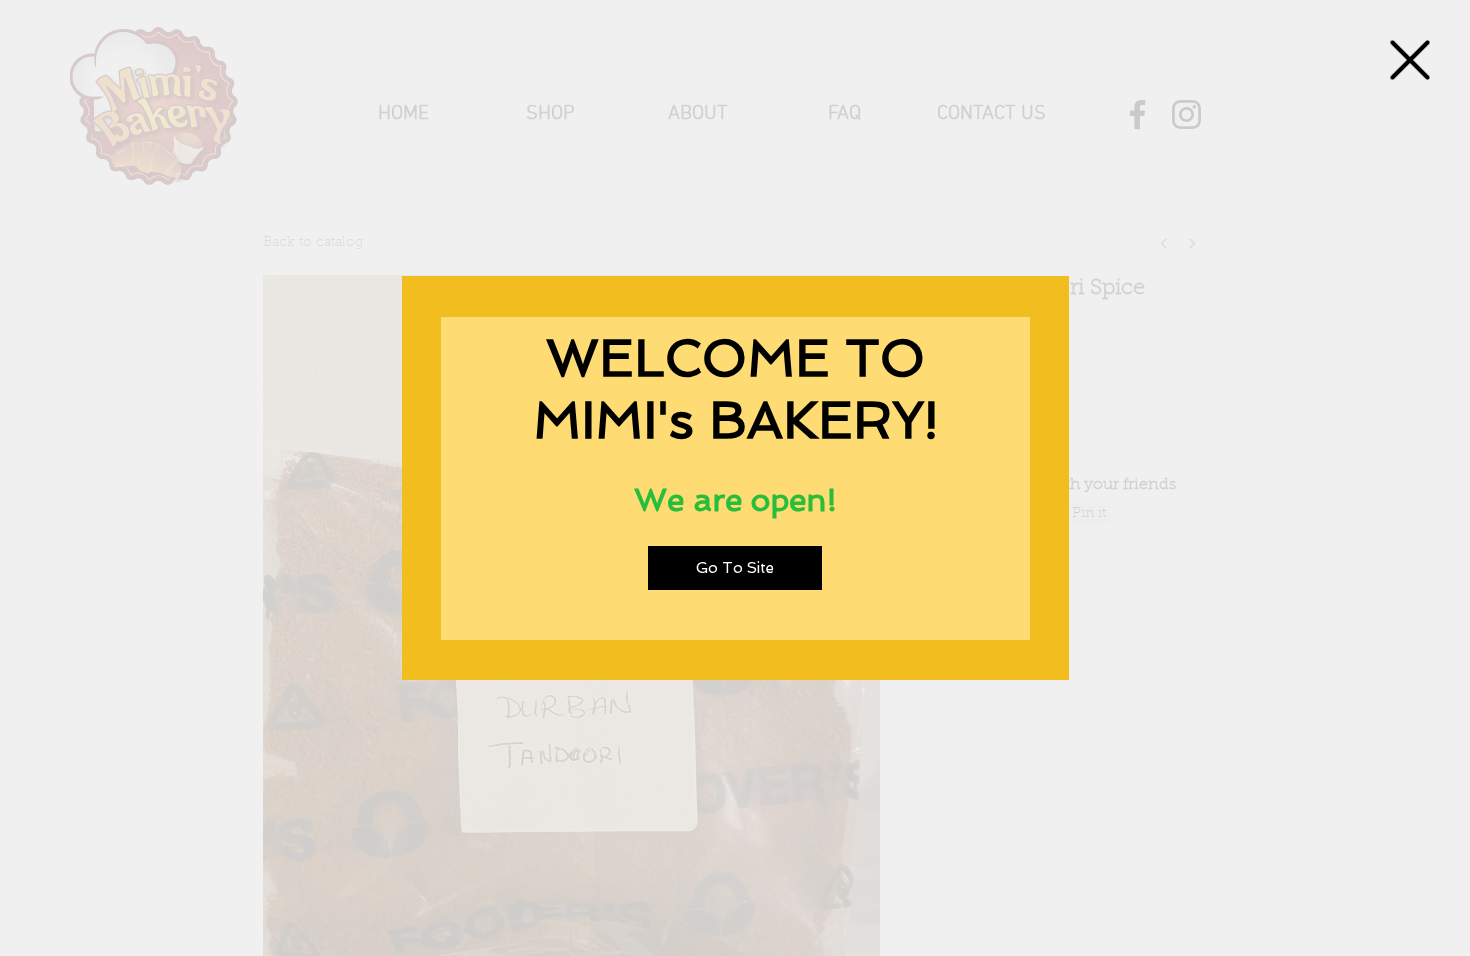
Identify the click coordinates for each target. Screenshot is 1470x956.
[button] (1410, 60)
